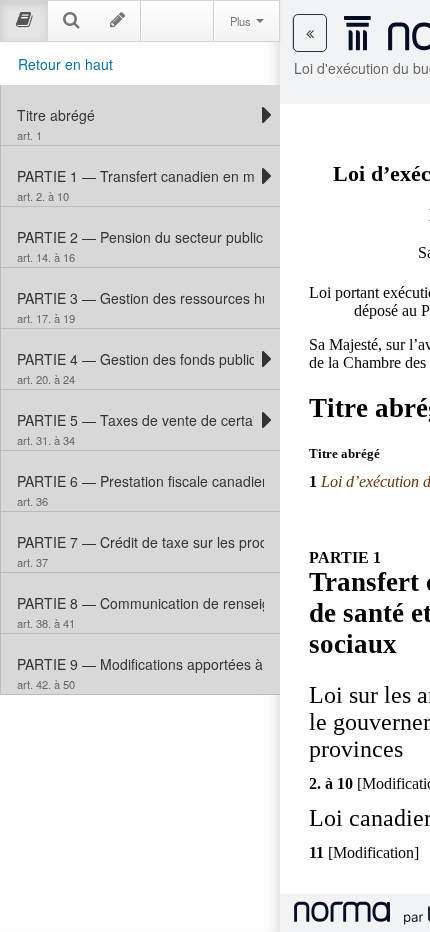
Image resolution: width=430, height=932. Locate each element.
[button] (310, 33)
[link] (135, 115)
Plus (242, 21)
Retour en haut (65, 64)
